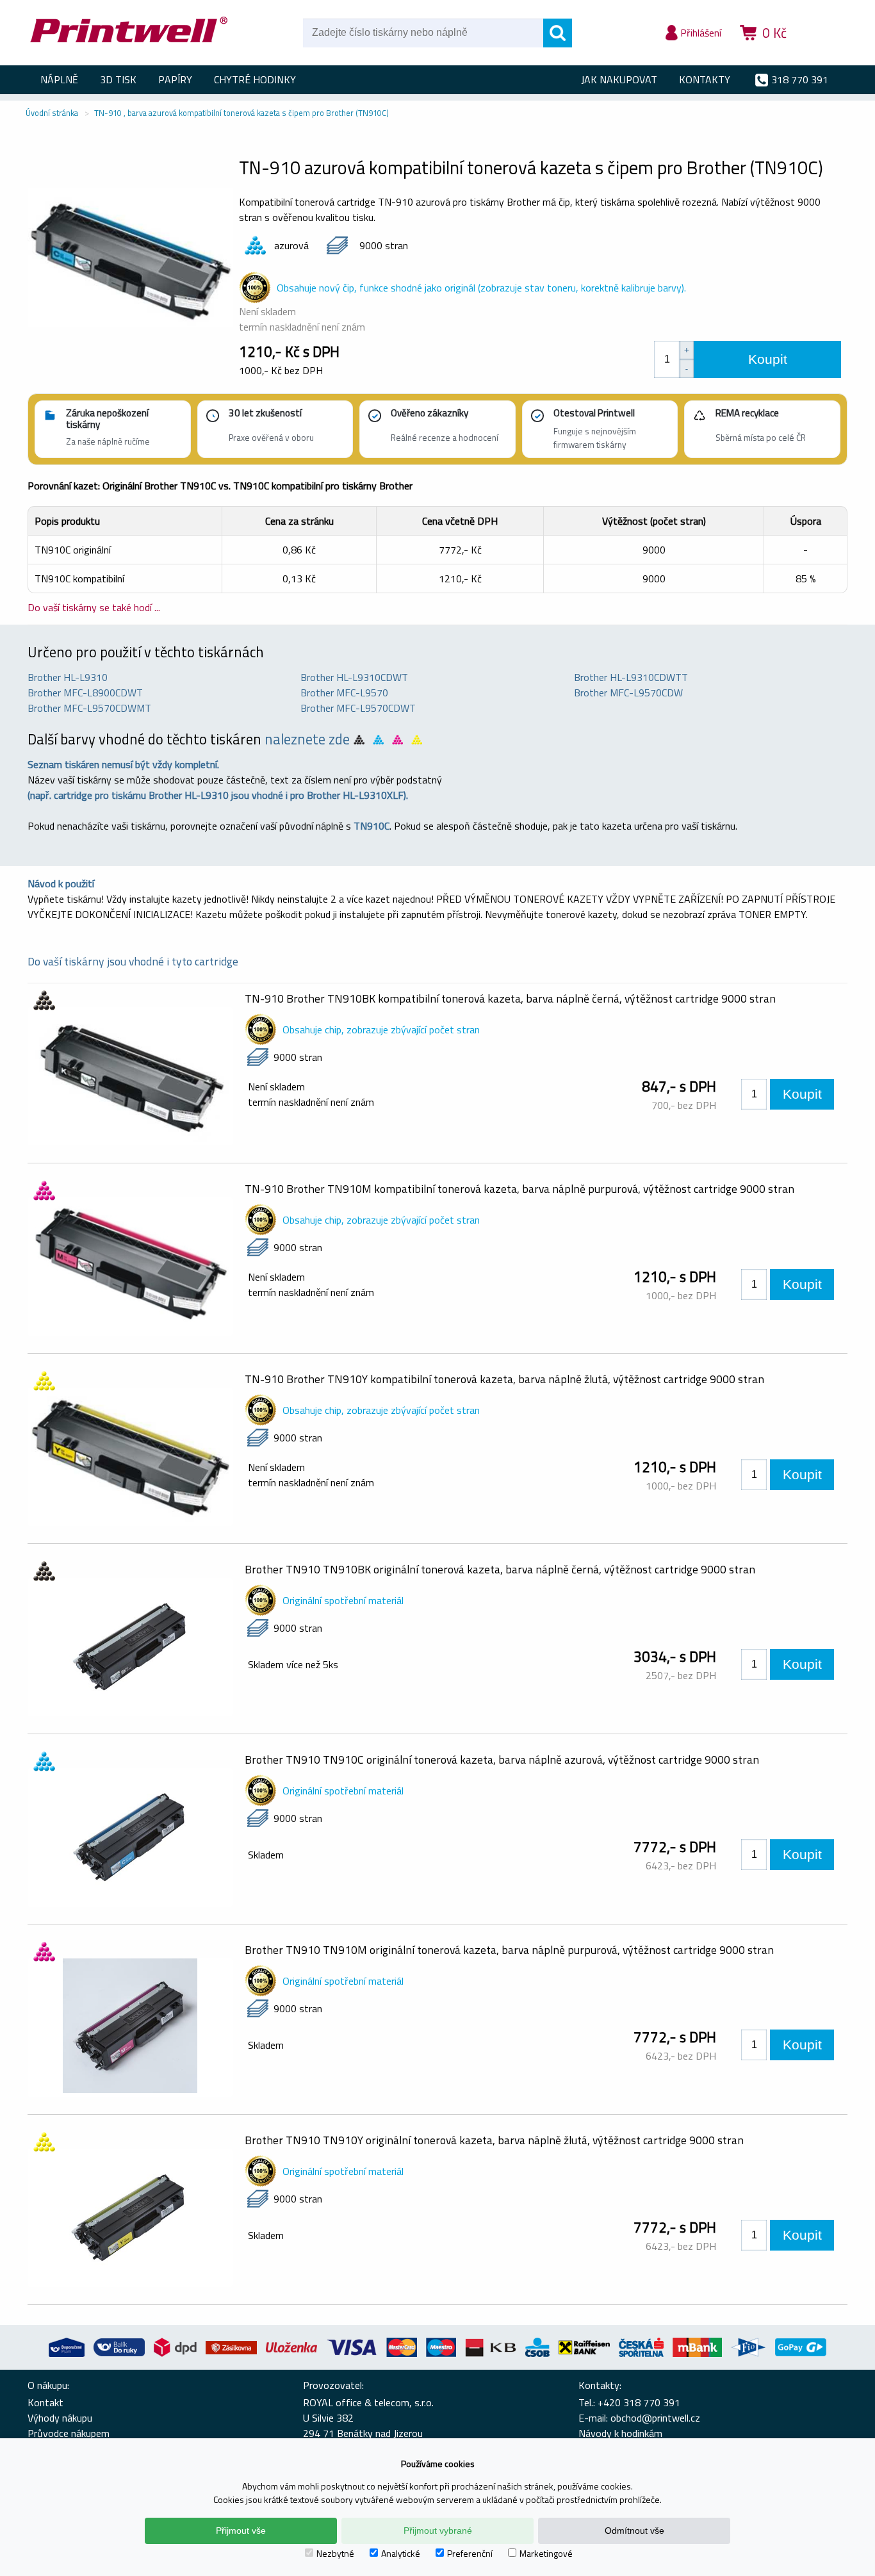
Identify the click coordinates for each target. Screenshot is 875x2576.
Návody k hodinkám (620, 2433)
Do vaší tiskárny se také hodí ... (94, 607)
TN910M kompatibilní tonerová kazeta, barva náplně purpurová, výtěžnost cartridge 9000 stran (519, 1189)
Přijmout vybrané (438, 2531)
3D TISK (118, 79)
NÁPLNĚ (59, 79)
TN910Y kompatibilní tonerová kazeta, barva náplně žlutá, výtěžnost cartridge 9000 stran (504, 1379)
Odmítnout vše (634, 2531)
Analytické (401, 2553)
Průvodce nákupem (69, 2433)
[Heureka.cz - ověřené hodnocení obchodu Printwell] (823, 51)
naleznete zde (307, 739)
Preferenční (470, 2553)
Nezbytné (335, 2553)
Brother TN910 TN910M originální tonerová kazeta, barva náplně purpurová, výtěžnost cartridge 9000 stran (509, 1950)
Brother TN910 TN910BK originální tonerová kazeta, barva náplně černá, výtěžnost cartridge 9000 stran (500, 1569)
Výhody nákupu (60, 2418)
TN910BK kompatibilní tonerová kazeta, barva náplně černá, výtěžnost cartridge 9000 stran (510, 998)
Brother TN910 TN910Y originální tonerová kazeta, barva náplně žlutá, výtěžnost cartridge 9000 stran (494, 2140)
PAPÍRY (175, 79)
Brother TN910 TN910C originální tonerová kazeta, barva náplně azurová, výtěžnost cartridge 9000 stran (502, 1760)
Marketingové (546, 2553)
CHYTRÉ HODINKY (255, 79)
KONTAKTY (705, 79)
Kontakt (45, 2402)
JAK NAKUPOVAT (619, 79)
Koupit (768, 359)
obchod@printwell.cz (655, 2418)
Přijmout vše (241, 2531)
